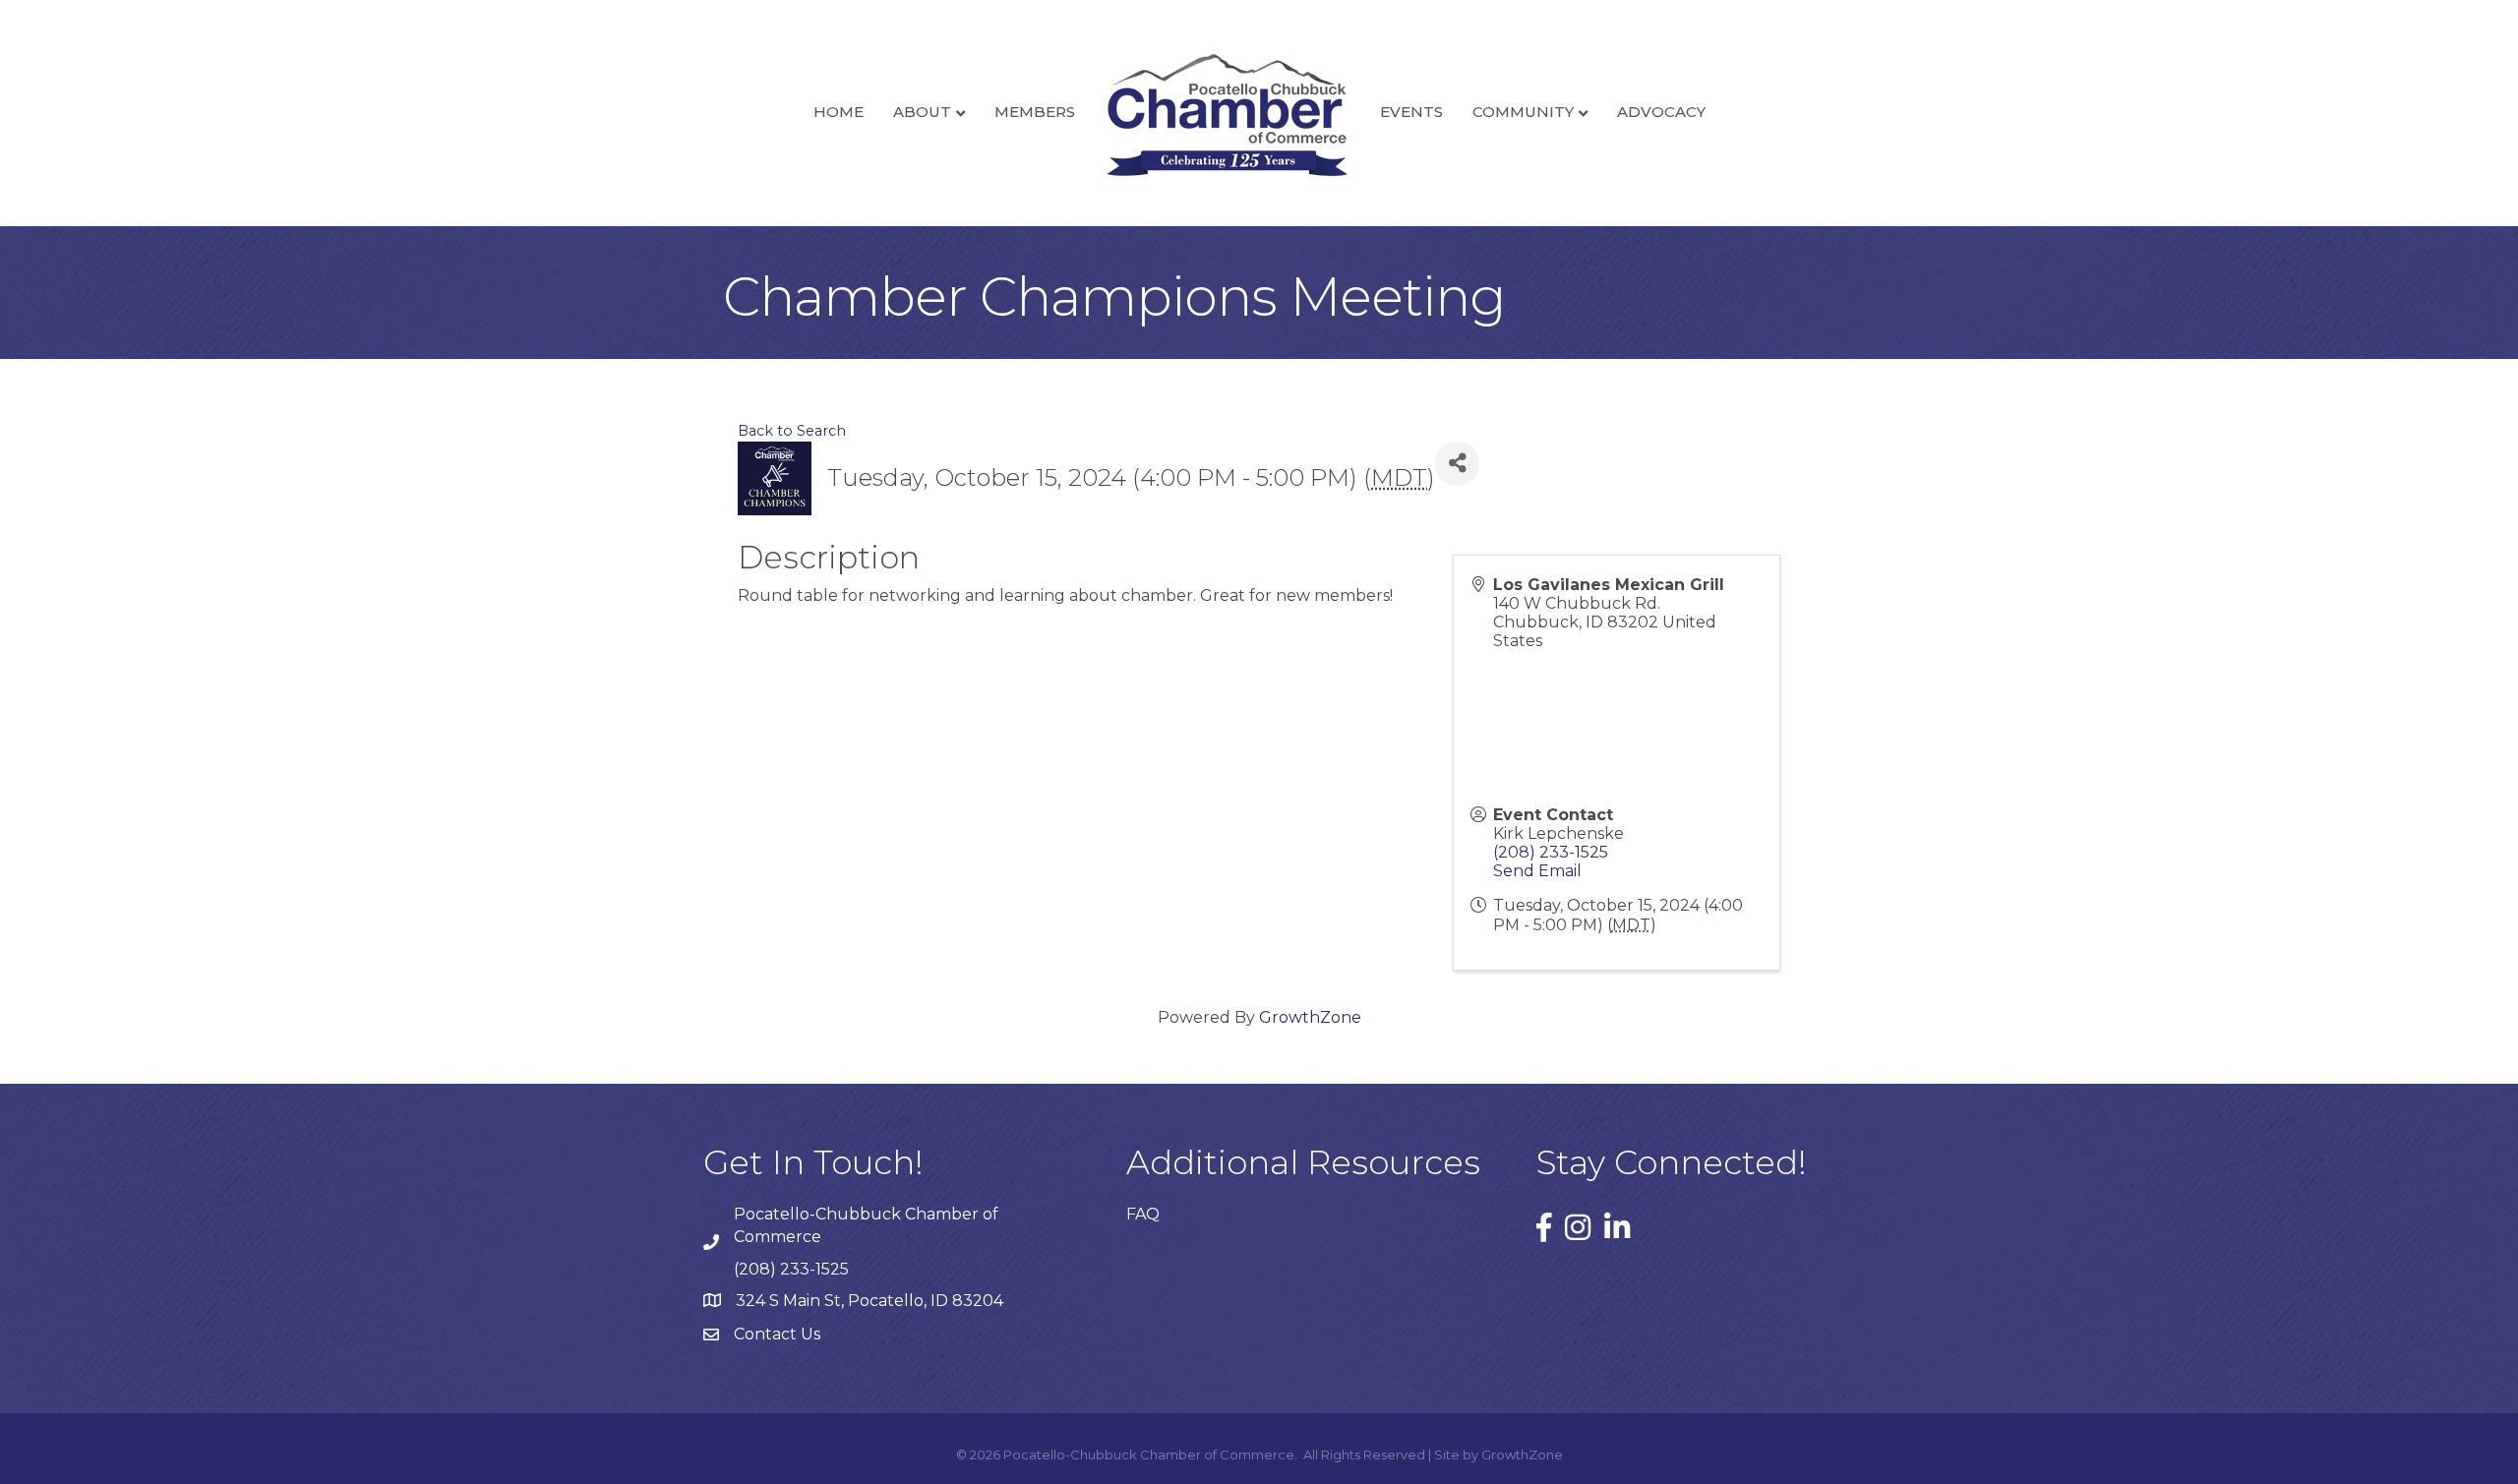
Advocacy (1661, 112)
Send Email (1537, 871)
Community (1523, 112)
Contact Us (777, 1334)
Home (839, 112)
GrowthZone (1310, 1017)
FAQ (1143, 1214)
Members (1035, 112)
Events (1411, 112)
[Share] (1457, 464)
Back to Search (792, 431)
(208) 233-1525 (1551, 852)
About (922, 112)
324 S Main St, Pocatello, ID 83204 (869, 1301)
